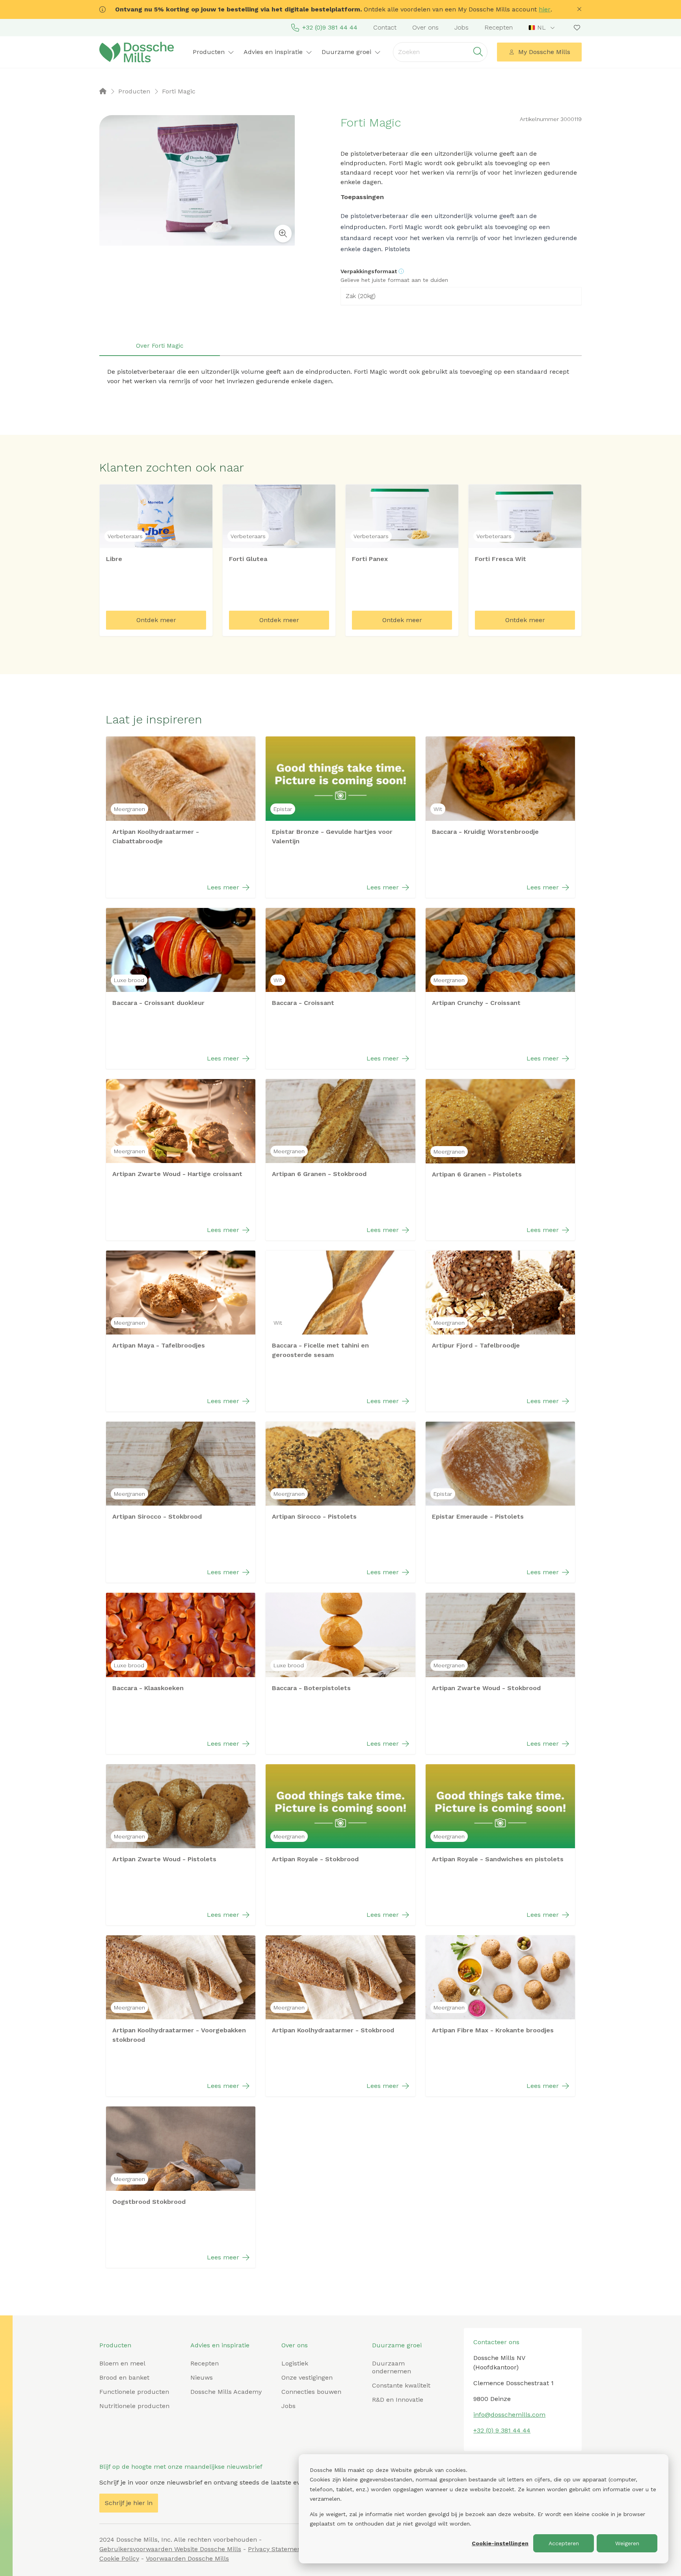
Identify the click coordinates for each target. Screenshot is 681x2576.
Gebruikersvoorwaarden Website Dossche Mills (170, 2549)
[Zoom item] (283, 234)
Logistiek (295, 2363)
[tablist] (340, 346)
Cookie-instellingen (500, 2543)
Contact (385, 27)
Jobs (461, 27)
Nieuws (202, 2377)
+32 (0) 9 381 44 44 (502, 2430)
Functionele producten (134, 2392)
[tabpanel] (340, 377)
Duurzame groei (397, 2345)
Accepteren (564, 2543)
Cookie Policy (119, 2558)
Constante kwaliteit (401, 2385)
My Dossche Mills (544, 52)
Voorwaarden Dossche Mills (187, 2558)
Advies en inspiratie (220, 2345)
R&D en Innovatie (398, 2400)
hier (545, 9)
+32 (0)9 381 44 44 (330, 27)
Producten (115, 2345)
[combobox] (542, 28)
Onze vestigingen (307, 2377)
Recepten (499, 27)
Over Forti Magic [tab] (160, 346)
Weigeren (627, 2543)
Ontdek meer (156, 620)
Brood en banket (124, 2377)
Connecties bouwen (311, 2392)
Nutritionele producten (134, 2406)
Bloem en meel (122, 2363)
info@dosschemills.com (509, 2415)
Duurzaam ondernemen (392, 2367)
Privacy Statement (276, 2549)
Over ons (425, 27)
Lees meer (223, 887)
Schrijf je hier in (129, 2503)
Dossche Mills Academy (226, 2392)
